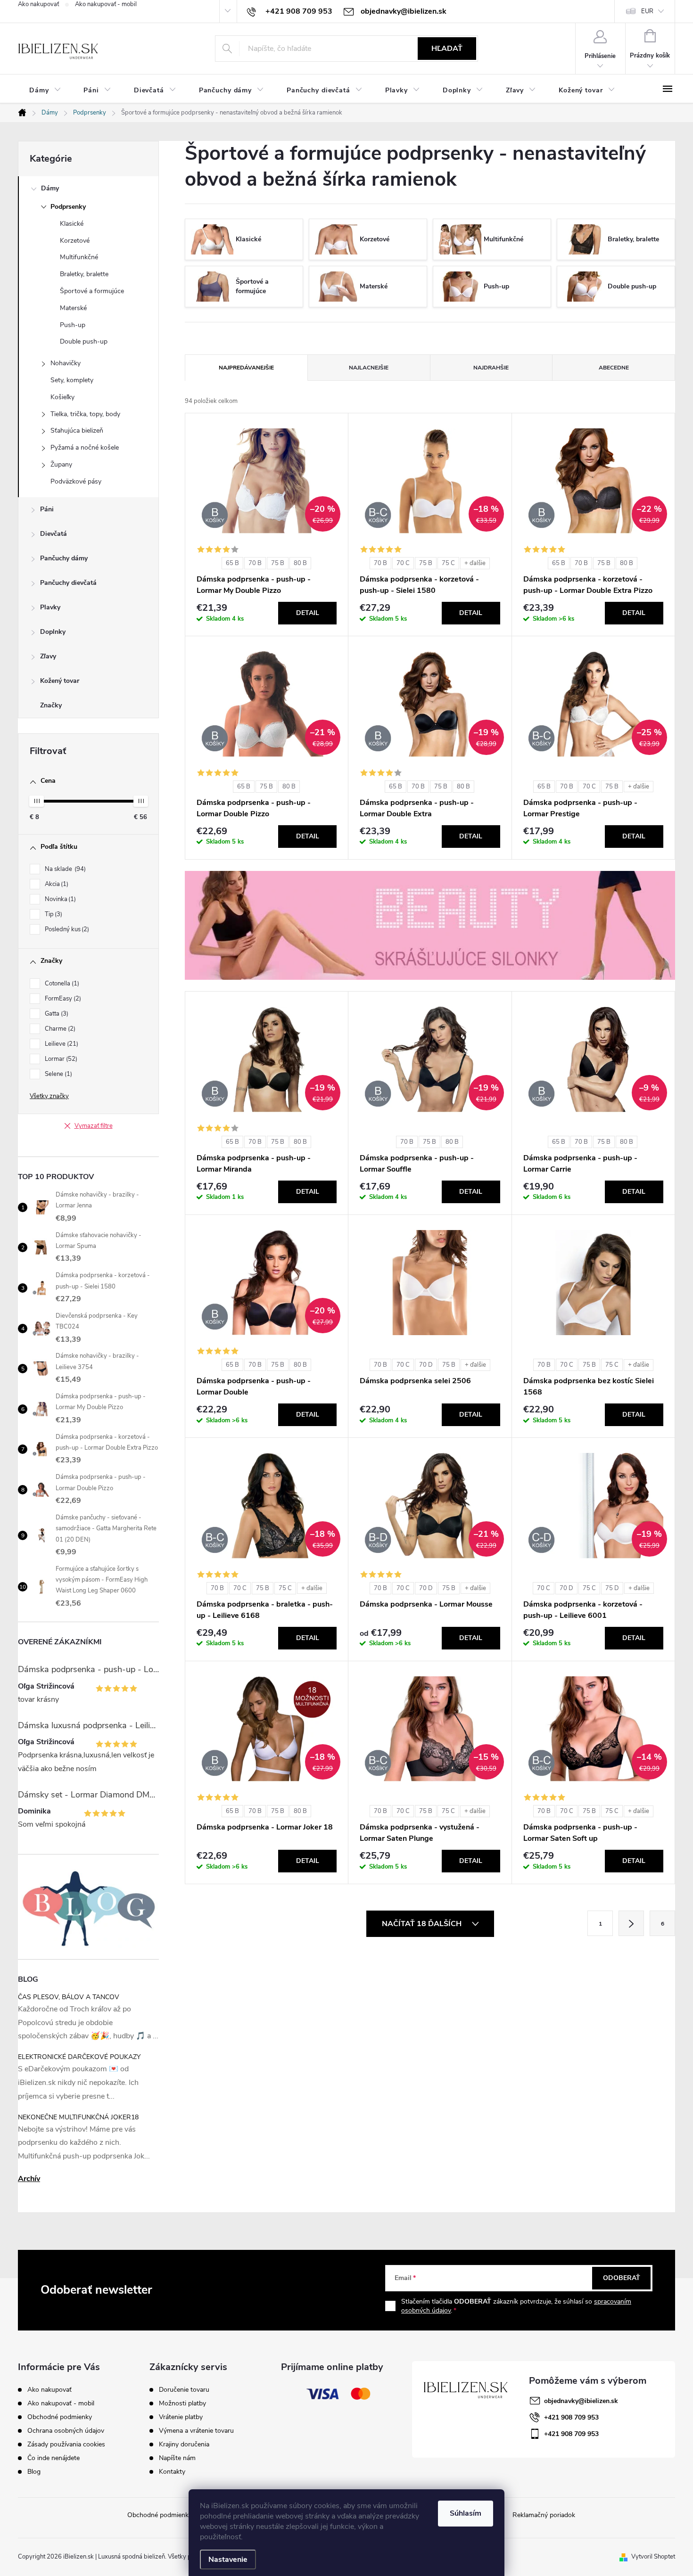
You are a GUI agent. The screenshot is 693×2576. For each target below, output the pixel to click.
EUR (647, 11)
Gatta (56, 1014)
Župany (61, 464)
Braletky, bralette (84, 274)
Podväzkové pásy (76, 481)
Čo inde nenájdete (54, 2458)
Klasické (72, 224)
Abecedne (614, 368)
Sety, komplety (72, 380)
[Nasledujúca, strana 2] (631, 1923)
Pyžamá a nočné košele (85, 447)
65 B (232, 563)
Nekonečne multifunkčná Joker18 (78, 2117)
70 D (426, 1365)
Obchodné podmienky (60, 2417)
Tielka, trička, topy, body (85, 414)
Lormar (60, 1059)
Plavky (50, 607)
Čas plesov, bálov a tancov (69, 1997)
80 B (300, 563)
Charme (59, 1029)
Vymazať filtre (94, 1126)
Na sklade (64, 869)
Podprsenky (68, 207)
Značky (51, 705)
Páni (47, 509)
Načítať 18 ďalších (423, 1924)
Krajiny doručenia (184, 2445)
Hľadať (447, 49)
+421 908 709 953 (571, 2417)
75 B (278, 563)
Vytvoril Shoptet (653, 2557)
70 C (403, 563)
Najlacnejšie (369, 368)
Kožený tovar (60, 681)
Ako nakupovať (38, 4)
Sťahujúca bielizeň (77, 431)
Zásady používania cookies (66, 2444)
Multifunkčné (79, 257)
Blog (34, 2472)
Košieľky (62, 397)
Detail (308, 613)
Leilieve (61, 1044)
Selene (58, 1074)
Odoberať (622, 2278)
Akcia (56, 884)
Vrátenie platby (181, 2417)
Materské (73, 308)
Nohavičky (66, 363)
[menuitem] (45, 90)
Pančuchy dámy (64, 558)
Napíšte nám (177, 2458)
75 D (612, 1588)
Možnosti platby (182, 2404)
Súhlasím (466, 2513)
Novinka (59, 899)
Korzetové (75, 241)
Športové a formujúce (92, 291)
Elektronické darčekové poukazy (79, 2057)
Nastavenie (228, 2560)
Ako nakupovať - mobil (106, 4)
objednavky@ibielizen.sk (581, 2401)
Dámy (50, 188)
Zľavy (48, 656)
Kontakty (172, 2472)
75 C (448, 563)
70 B (255, 563)
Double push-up (84, 341)
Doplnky (53, 632)
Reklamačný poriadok (544, 2515)
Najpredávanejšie (246, 368)
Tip (53, 914)
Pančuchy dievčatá (68, 583)
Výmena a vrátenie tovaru (196, 2431)
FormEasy (62, 999)
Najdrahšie (491, 368)
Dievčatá (54, 534)
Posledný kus (66, 929)
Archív (29, 2179)
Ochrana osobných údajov (66, 2431)
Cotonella (61, 984)
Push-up (73, 325)
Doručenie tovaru (184, 2390)
